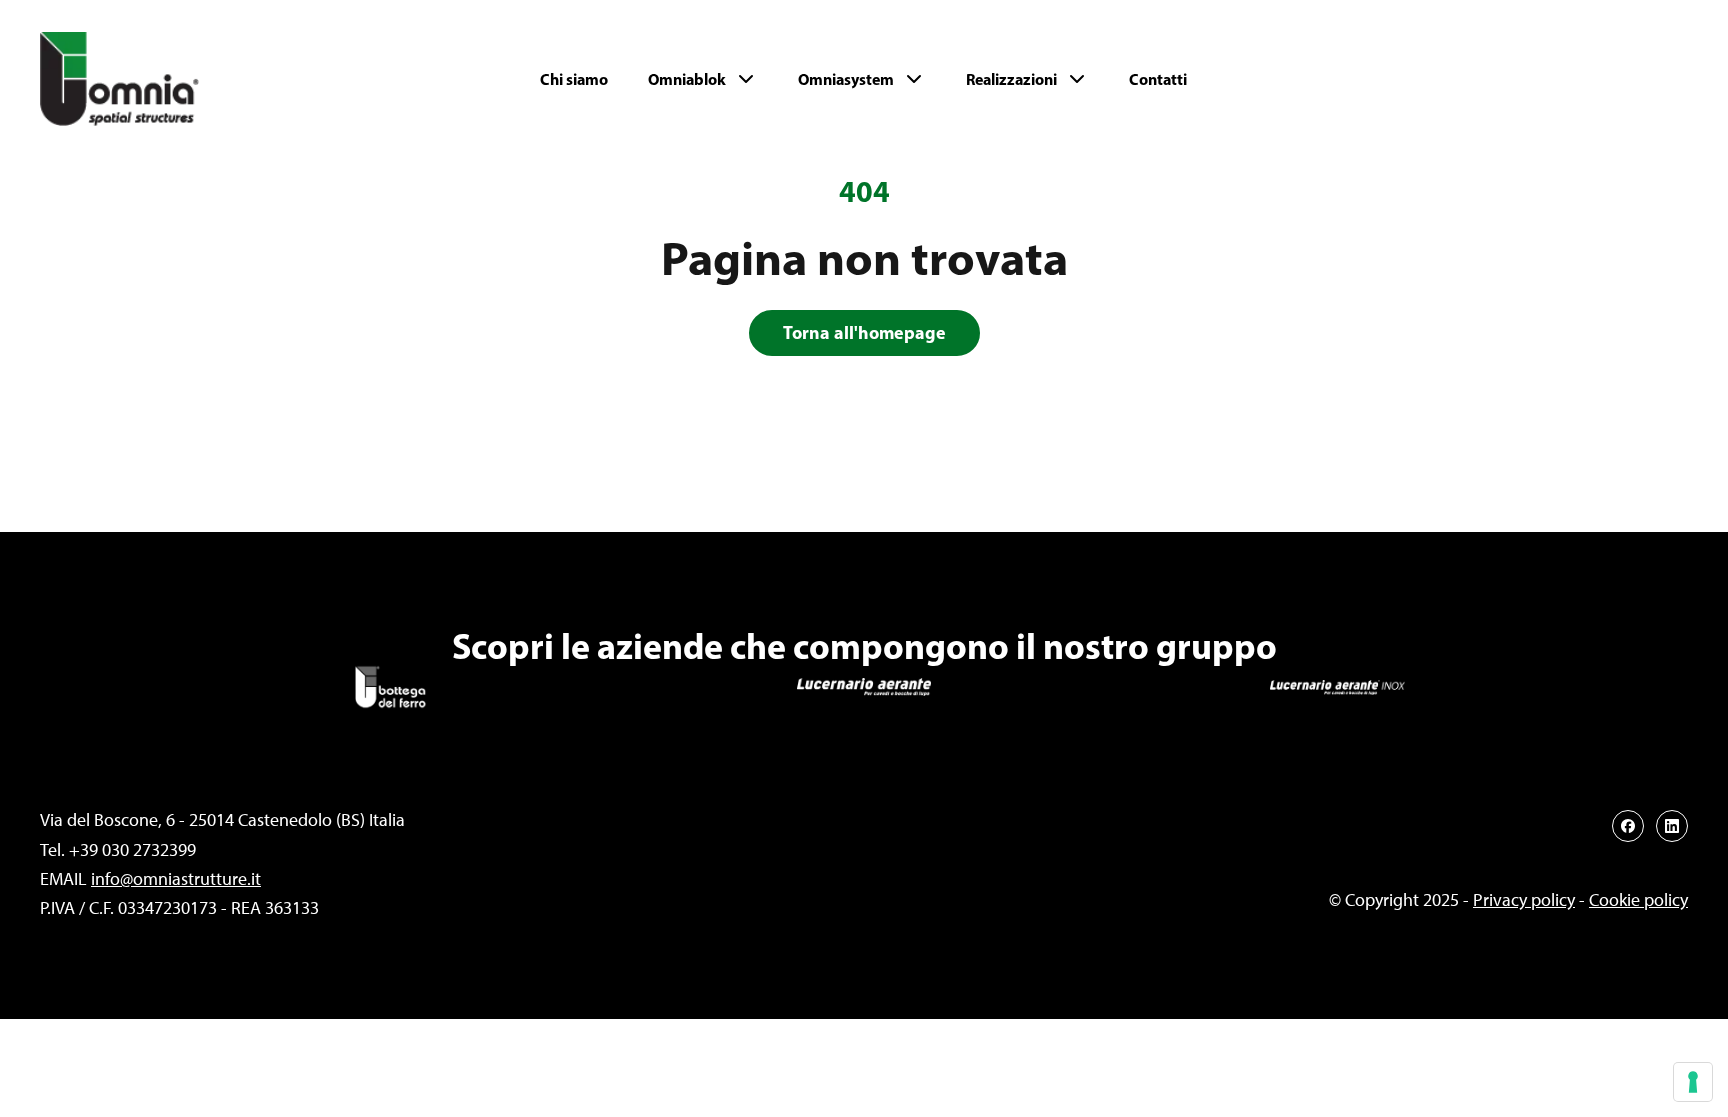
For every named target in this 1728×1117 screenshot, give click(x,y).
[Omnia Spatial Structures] (177, 79)
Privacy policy (1524, 900)
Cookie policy (1638, 900)
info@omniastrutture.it (176, 879)
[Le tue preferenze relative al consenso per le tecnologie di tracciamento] (1693, 1082)
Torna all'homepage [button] (864, 332)
